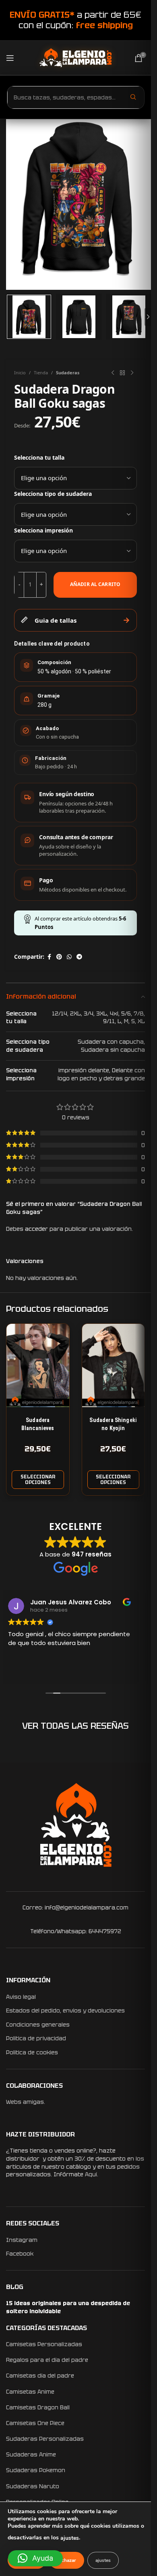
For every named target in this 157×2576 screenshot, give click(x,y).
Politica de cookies (32, 2052)
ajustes (70, 2538)
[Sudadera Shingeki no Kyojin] (114, 1365)
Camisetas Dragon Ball (38, 2407)
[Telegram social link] (79, 957)
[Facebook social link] (49, 957)
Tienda (41, 373)
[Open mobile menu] (10, 58)
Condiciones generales (38, 2025)
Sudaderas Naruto (33, 2486)
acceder (36, 1229)
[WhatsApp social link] (69, 957)
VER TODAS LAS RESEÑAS (75, 1726)
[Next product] (132, 373)
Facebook (20, 2254)
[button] (35, 2558)
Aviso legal (21, 1997)
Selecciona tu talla (39, 457)
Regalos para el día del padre (47, 2360)
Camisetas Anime (30, 2392)
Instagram (22, 2240)
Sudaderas (68, 373)
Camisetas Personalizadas (44, 2344)
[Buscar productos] (133, 97)
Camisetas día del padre (40, 2376)
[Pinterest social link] (59, 957)
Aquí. (92, 2174)
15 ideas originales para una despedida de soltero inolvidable (68, 2307)
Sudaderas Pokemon (36, 2470)
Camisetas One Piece (35, 2423)
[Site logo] (75, 57)
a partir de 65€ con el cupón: (75, 20)
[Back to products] (122, 373)
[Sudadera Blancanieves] (38, 1365)
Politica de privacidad (36, 2038)
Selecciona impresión (43, 530)
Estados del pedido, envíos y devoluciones (65, 2010)
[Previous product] (113, 373)
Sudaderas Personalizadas (45, 2439)
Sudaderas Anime (31, 2454)
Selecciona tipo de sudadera (53, 494)
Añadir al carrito (95, 584)
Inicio (20, 373)
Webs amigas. (26, 2102)
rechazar (67, 2560)
